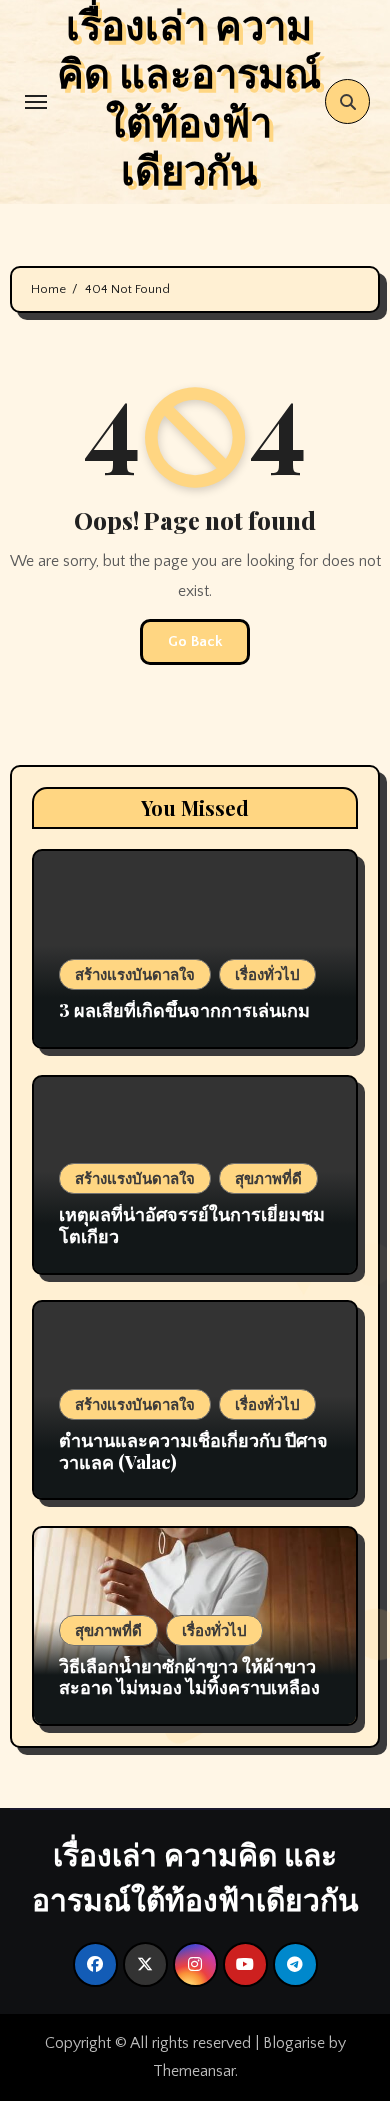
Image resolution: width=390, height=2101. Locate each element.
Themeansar (194, 2071)
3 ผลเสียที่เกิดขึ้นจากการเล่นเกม (184, 1010)
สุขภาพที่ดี (268, 1178)
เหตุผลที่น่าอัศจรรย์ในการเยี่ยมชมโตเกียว (192, 1225)
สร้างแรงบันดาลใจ (135, 974)
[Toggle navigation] (36, 102)
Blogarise (294, 2043)
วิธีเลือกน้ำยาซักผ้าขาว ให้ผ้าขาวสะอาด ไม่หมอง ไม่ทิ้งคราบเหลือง (189, 1677)
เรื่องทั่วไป (267, 974)
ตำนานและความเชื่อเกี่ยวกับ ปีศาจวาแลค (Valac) (193, 1451)
